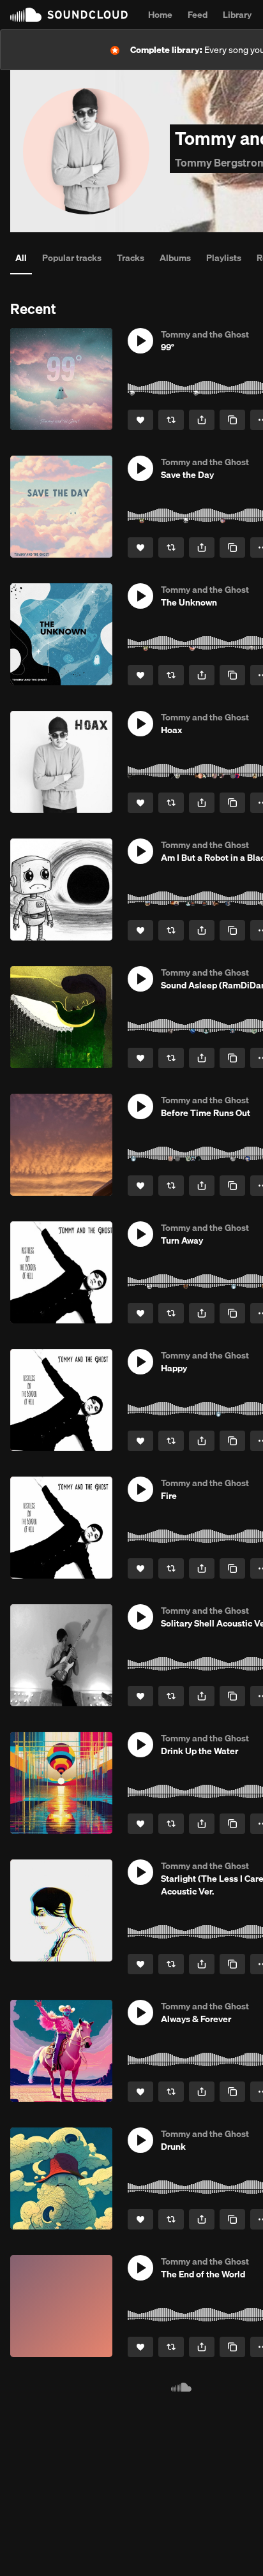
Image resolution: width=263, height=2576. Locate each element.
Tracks (131, 258)
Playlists (224, 258)
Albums (175, 258)
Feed (198, 15)
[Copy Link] (232, 420)
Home (160, 15)
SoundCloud (69, 15)
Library (237, 15)
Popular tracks (72, 258)
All (21, 258)
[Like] (140, 420)
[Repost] (171, 420)
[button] (140, 341)
